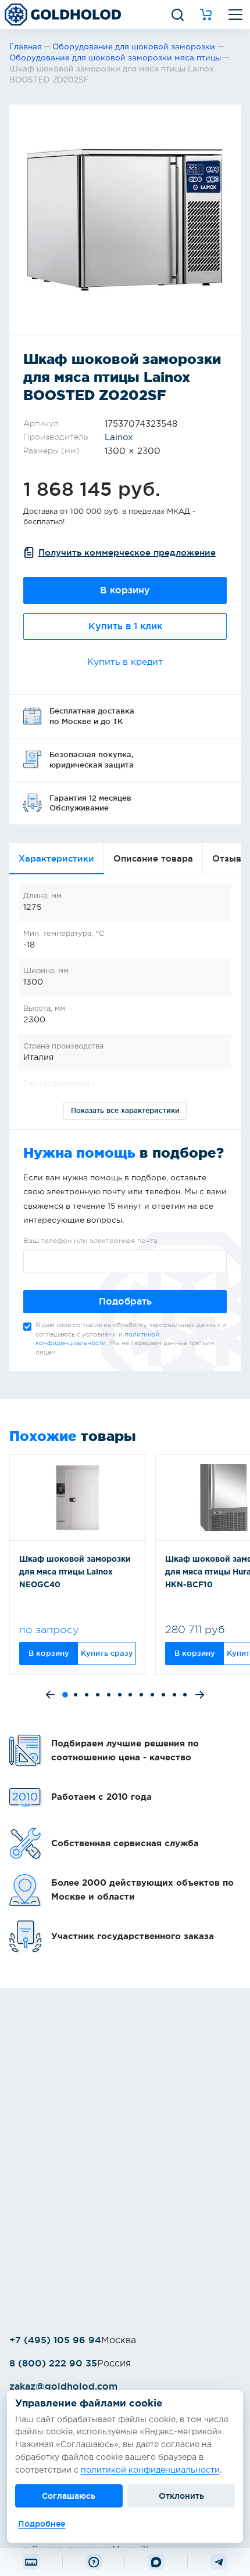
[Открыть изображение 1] (125, 220)
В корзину (125, 590)
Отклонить (181, 2496)
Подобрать (125, 1301)
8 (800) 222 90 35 (53, 2363)
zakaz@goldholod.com (63, 2386)
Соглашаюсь (69, 2496)
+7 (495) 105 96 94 (55, 2340)
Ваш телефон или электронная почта (90, 1241)
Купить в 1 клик (125, 626)
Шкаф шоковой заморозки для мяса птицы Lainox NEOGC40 (75, 1572)
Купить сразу (107, 1653)
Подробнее (42, 2524)
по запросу (49, 1630)
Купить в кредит (125, 662)
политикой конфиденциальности (150, 2470)
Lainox (119, 437)
